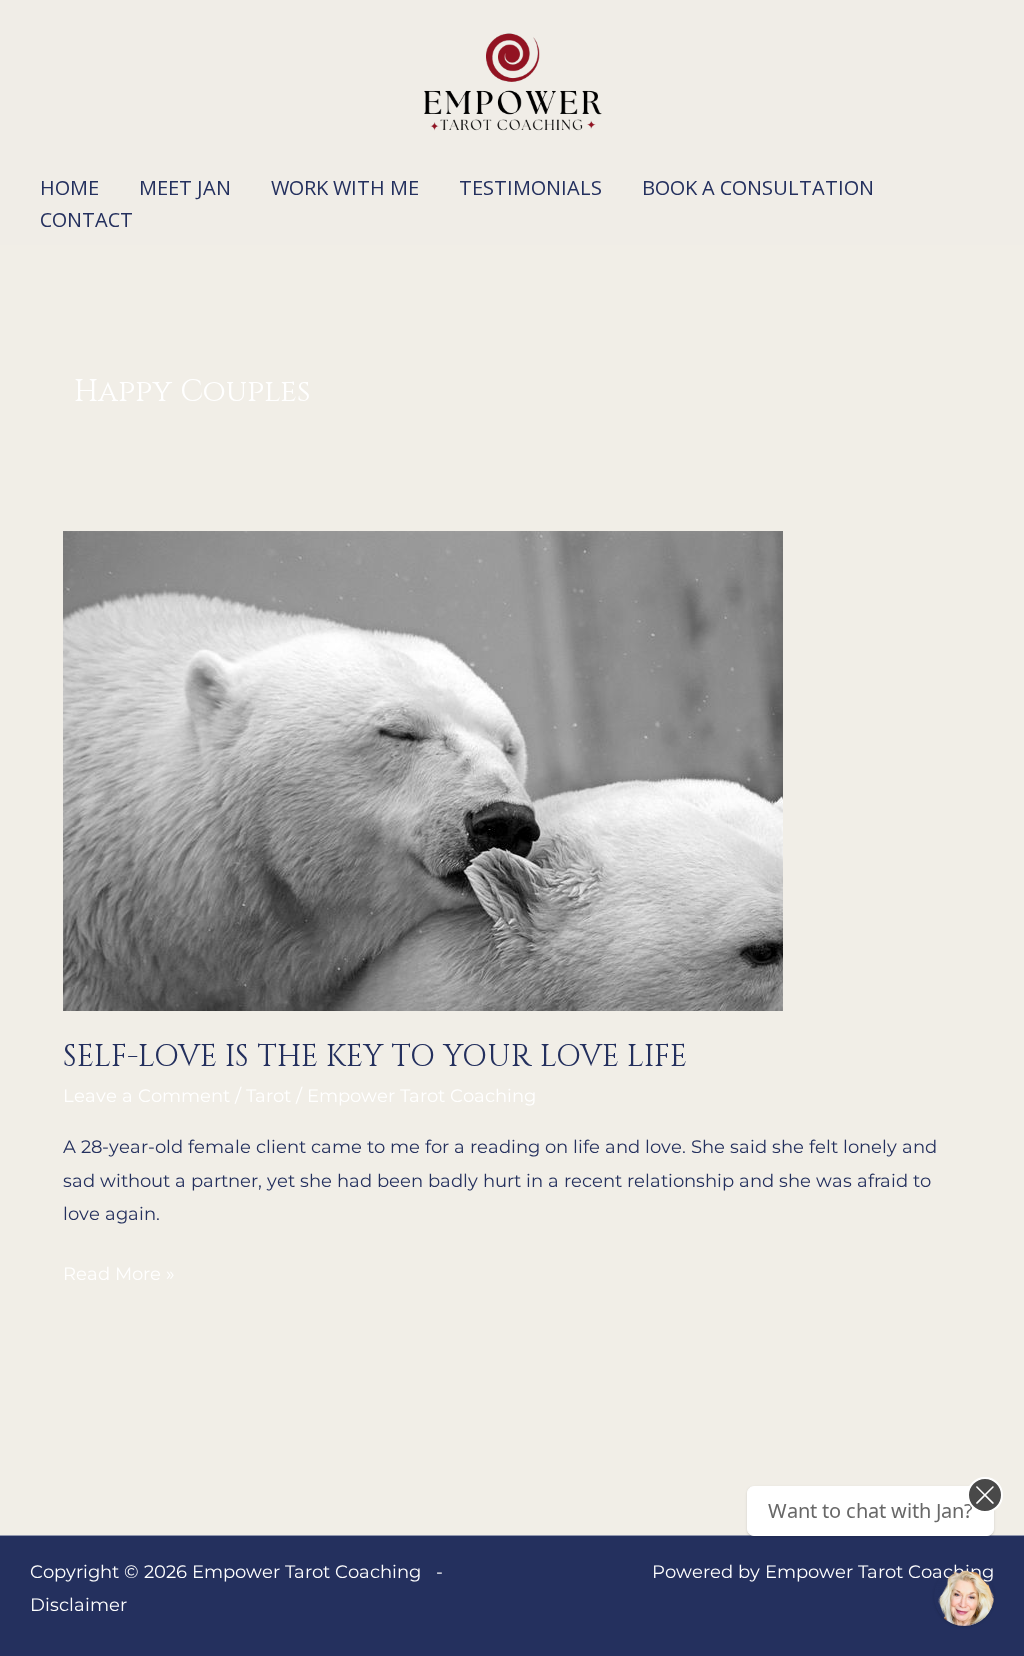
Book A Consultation (758, 187)
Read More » (119, 1271)
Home (69, 187)
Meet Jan (185, 187)
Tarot (268, 1096)
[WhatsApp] (964, 1596)
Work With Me (345, 187)
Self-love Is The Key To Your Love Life (375, 1057)
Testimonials (530, 187)
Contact (86, 219)
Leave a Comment (146, 1096)
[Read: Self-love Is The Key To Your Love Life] (423, 770)
